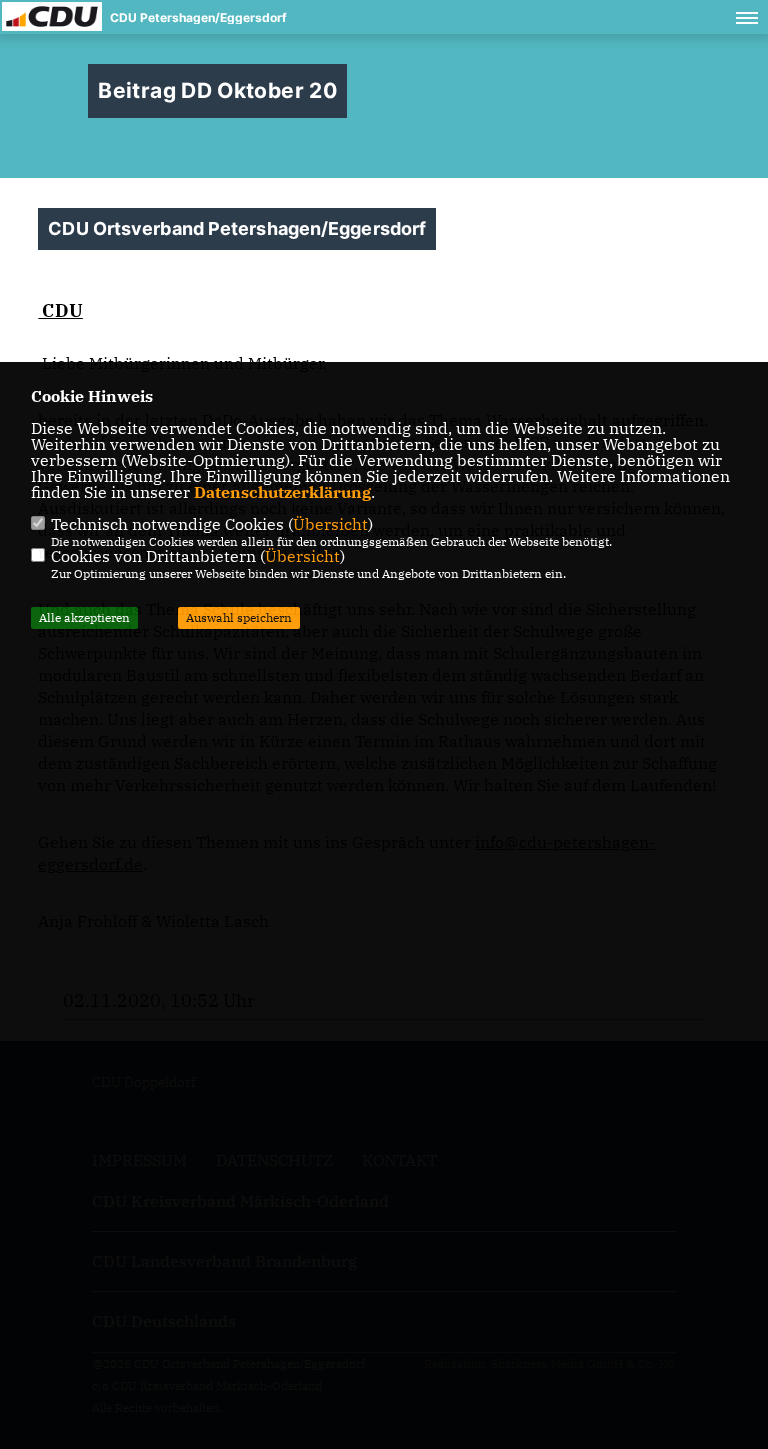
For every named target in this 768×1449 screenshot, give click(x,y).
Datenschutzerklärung (282, 492)
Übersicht (330, 524)
